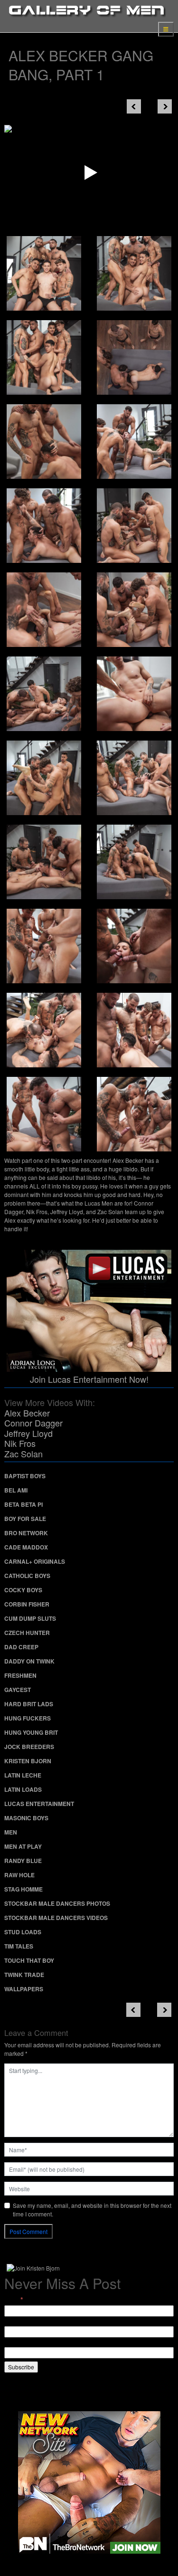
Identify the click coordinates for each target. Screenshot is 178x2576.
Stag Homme (23, 1889)
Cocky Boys (23, 1590)
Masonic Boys (26, 1818)
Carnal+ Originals (35, 1561)
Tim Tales (19, 1946)
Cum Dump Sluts (30, 1618)
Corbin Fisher (27, 1604)
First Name (18, 2322)
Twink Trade (24, 1975)
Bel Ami (16, 1490)
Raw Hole (19, 1875)
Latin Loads (23, 1789)
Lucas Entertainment (39, 1804)
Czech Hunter (27, 1633)
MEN (11, 1832)
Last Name (18, 2343)
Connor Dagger (33, 1423)
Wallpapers (24, 1989)
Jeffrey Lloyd (28, 1433)
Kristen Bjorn (28, 1761)
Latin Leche (23, 1775)
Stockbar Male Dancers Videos (56, 1918)
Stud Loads (23, 1932)
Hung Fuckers (28, 1718)
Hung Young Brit (31, 1732)
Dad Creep (21, 1647)
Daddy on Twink (29, 1661)
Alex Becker (27, 1413)
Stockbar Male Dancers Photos (57, 1903)
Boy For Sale (25, 1519)
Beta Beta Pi (23, 1504)
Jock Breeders (29, 1747)
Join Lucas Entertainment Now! (89, 1379)
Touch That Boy (29, 1960)
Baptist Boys (25, 1476)
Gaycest (18, 1690)
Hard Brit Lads (29, 1704)
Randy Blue (23, 1861)
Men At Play (23, 1846)
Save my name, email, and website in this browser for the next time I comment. (92, 2210)
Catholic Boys (27, 1576)
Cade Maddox (26, 1547)
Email (14, 2300)
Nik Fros (20, 1443)
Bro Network (26, 1533)
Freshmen (20, 1675)
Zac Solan (23, 1454)
